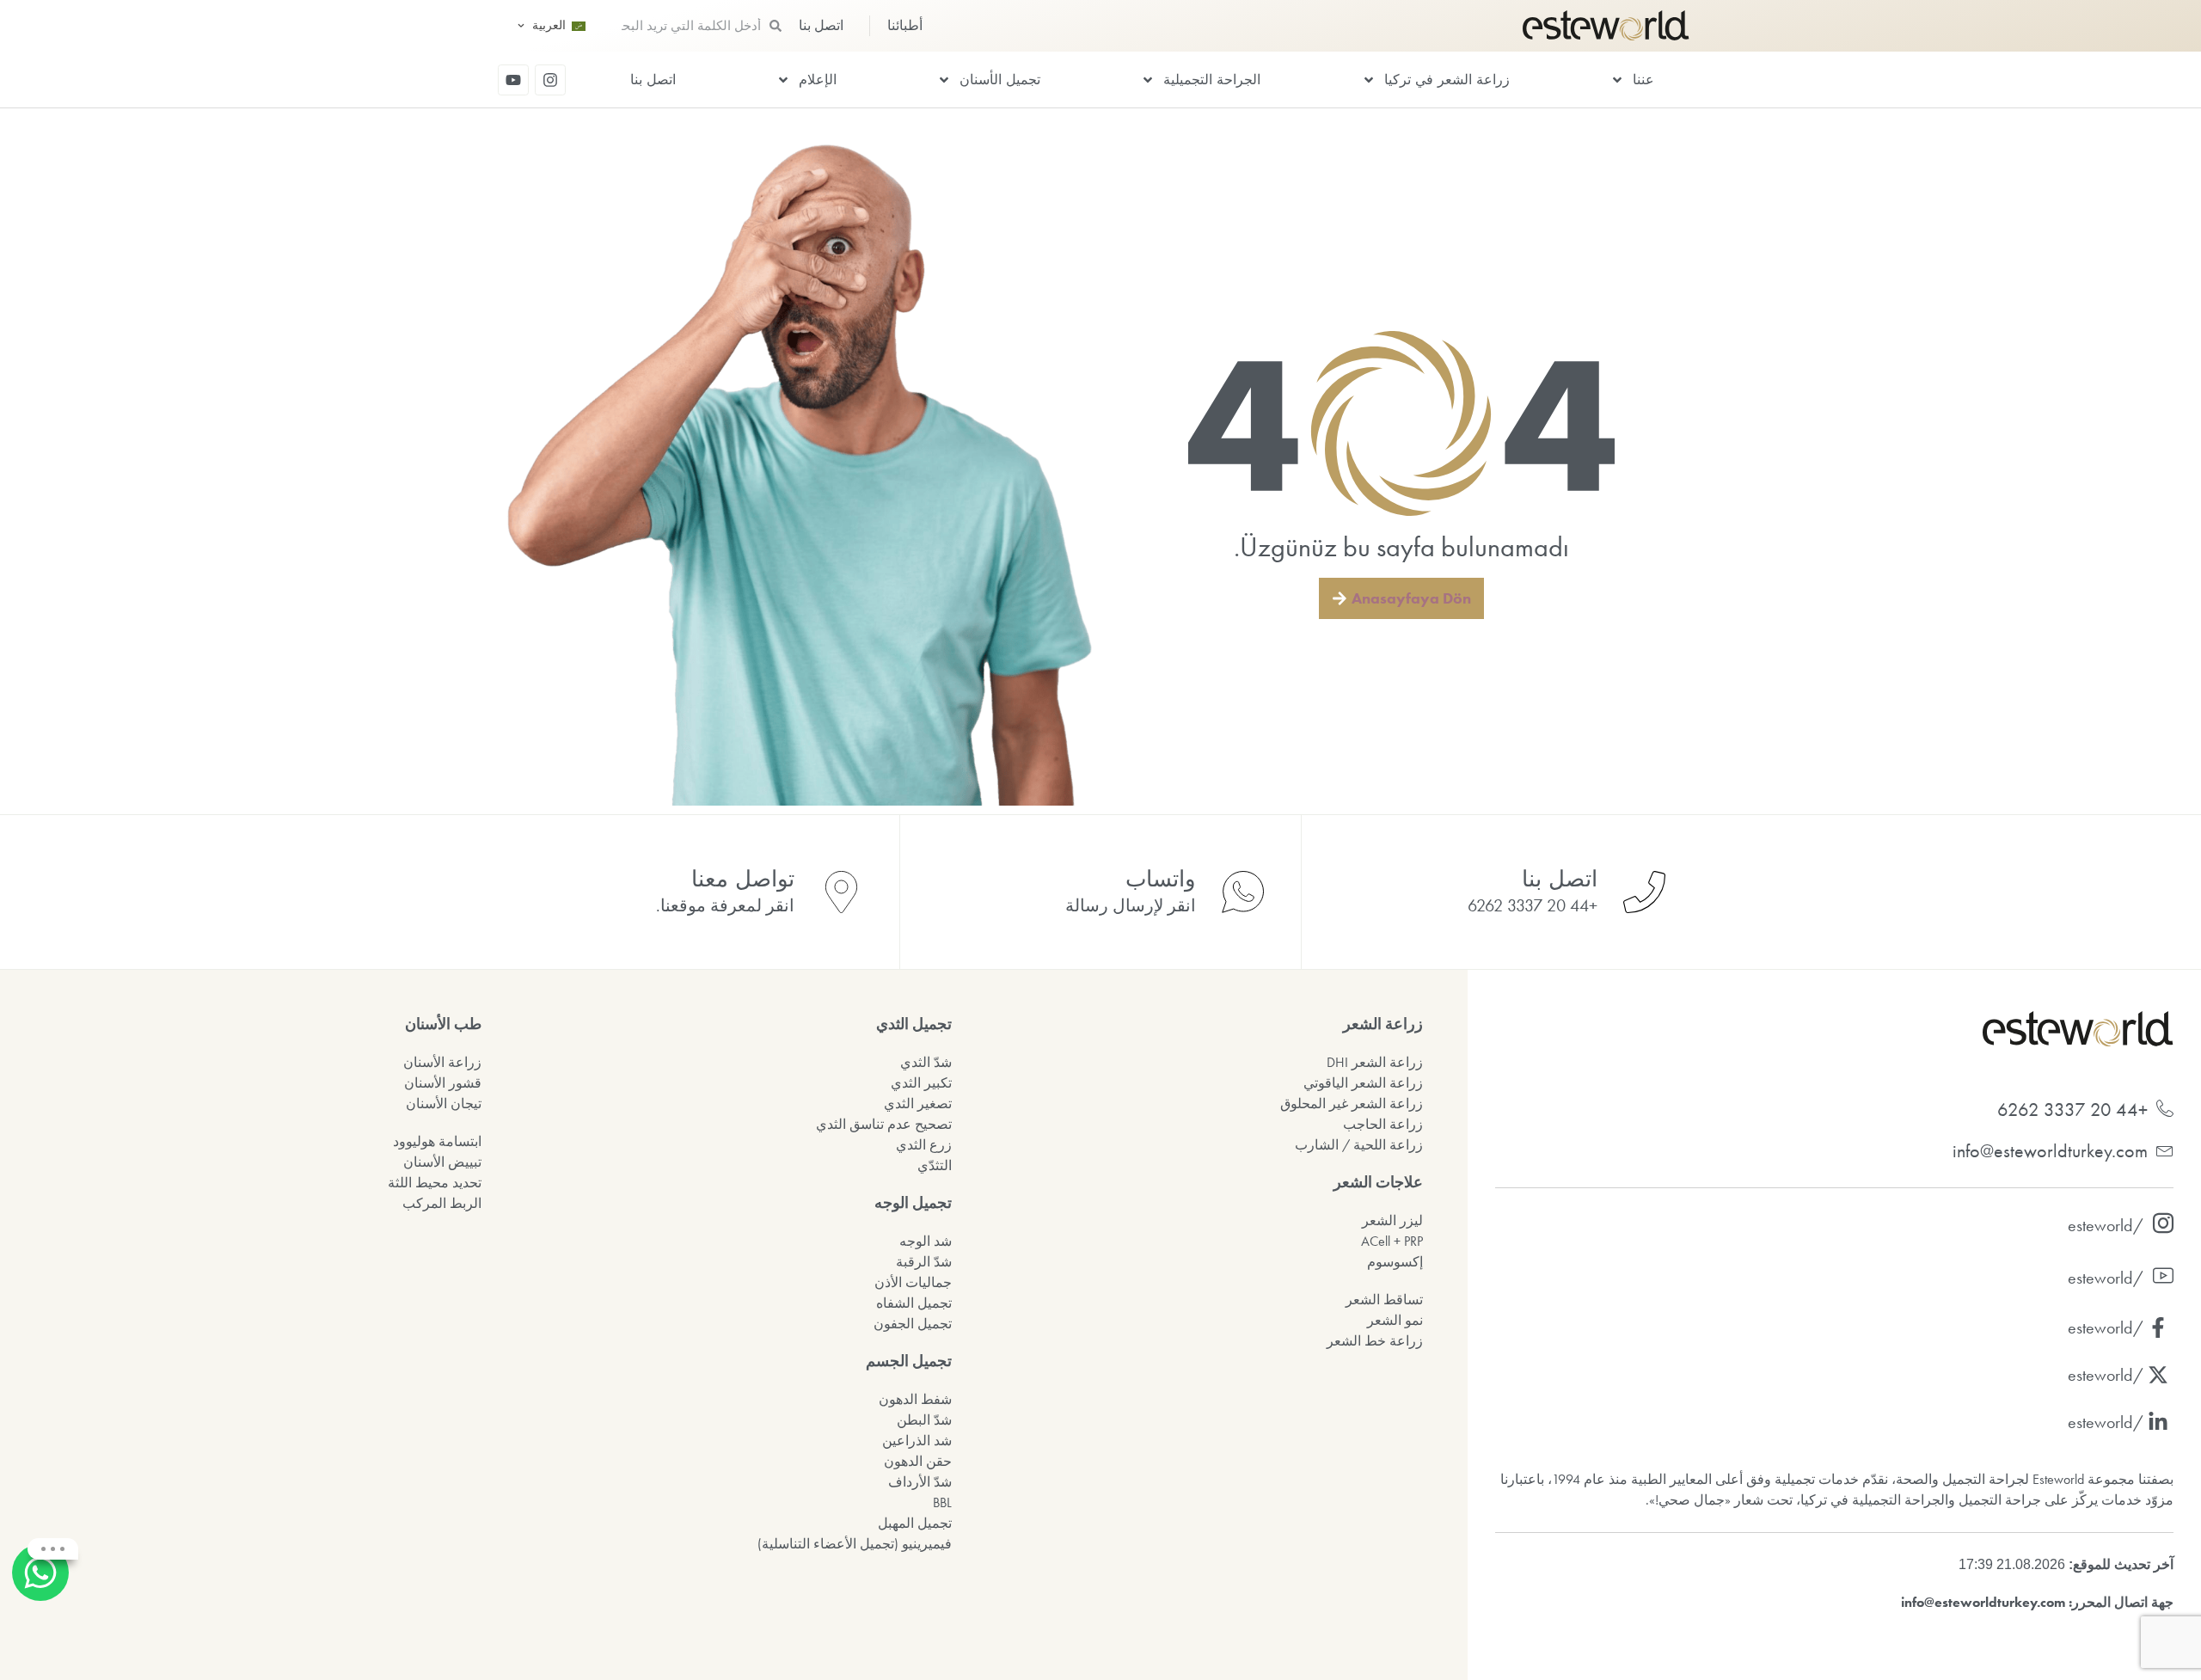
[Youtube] (513, 80)
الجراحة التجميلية (1212, 80)
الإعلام (818, 80)
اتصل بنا (653, 80)
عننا (1643, 80)
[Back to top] (43, 1637)
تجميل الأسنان (1000, 80)
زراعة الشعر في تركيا (1447, 80)
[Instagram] (550, 80)
